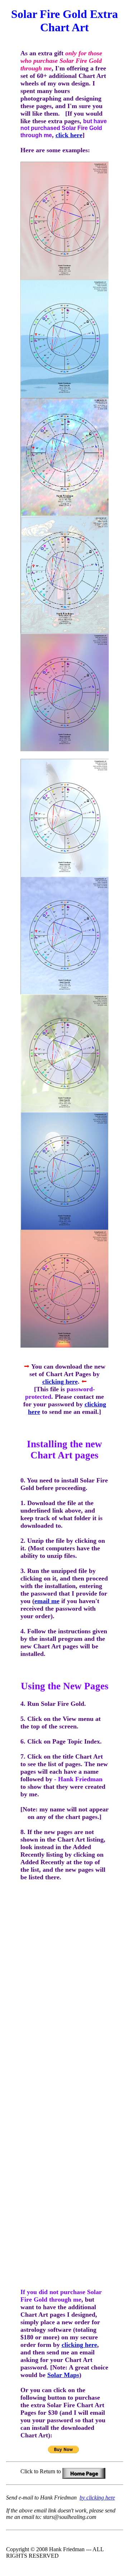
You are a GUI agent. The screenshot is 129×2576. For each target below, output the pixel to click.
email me (47, 1601)
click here (69, 135)
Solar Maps (63, 2375)
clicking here (60, 1382)
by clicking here (97, 2498)
